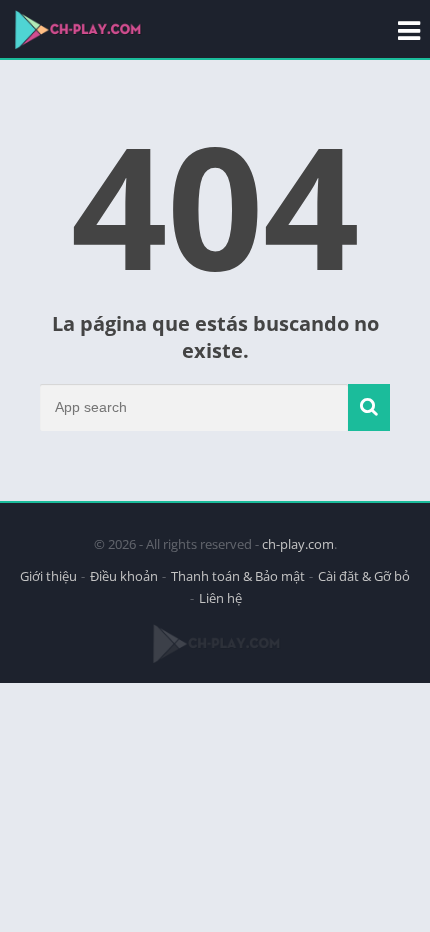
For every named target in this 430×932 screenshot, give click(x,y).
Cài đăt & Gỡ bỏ (364, 576)
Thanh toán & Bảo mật (238, 576)
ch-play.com (298, 544)
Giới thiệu (48, 576)
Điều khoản (124, 576)
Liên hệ (220, 598)
